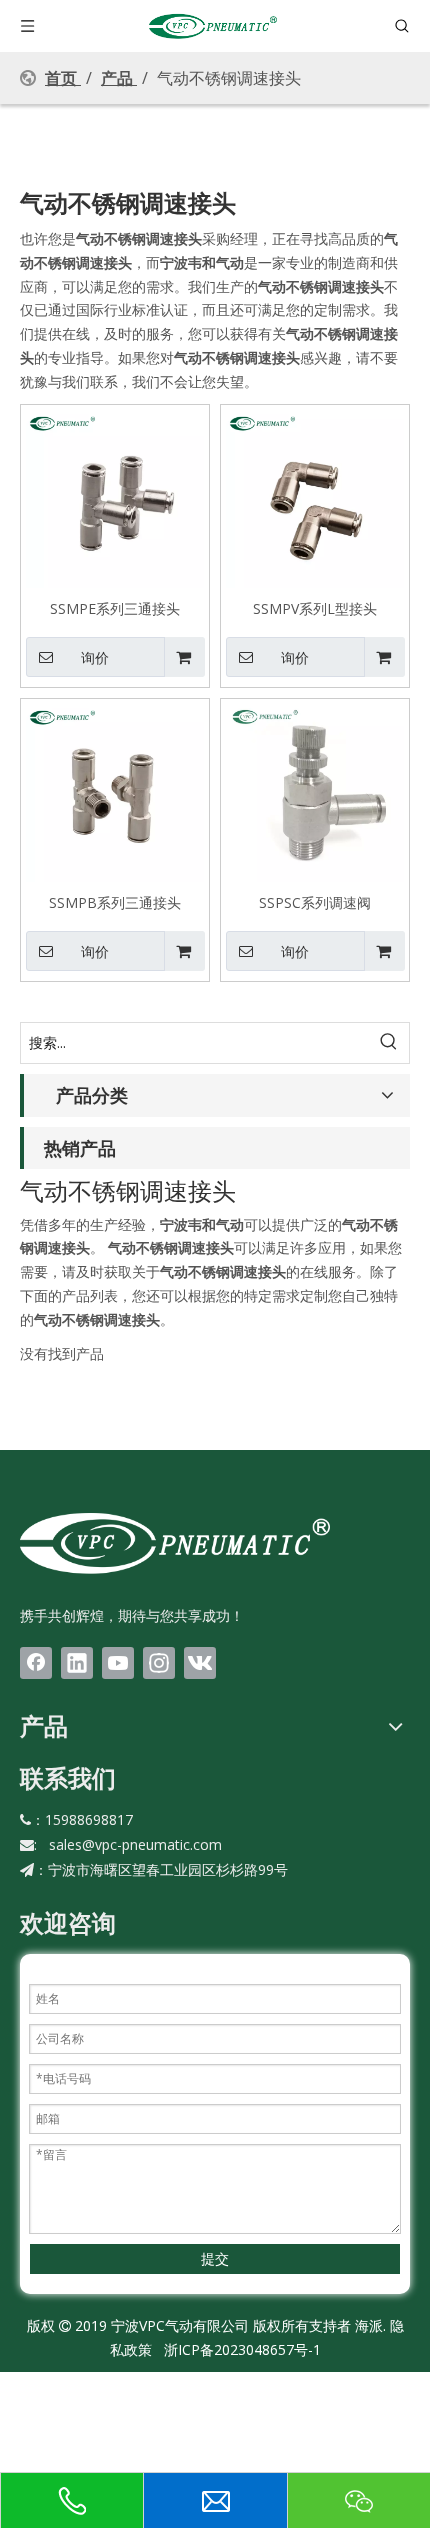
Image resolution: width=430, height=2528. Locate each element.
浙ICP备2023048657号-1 (242, 2349)
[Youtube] (118, 1663)
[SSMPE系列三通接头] (115, 496)
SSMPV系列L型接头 (315, 608)
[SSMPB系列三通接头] (115, 790)
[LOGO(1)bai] (175, 1542)
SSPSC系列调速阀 (315, 902)
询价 (95, 658)
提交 (215, 2258)
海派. (368, 2325)
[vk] (200, 1663)
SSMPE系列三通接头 (115, 608)
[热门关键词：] (389, 1043)
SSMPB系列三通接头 (115, 902)
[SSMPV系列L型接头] (315, 496)
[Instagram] (159, 1663)
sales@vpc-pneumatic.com (135, 1844)
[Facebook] (36, 1663)
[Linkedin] (77, 1663)
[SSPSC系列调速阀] (315, 790)
